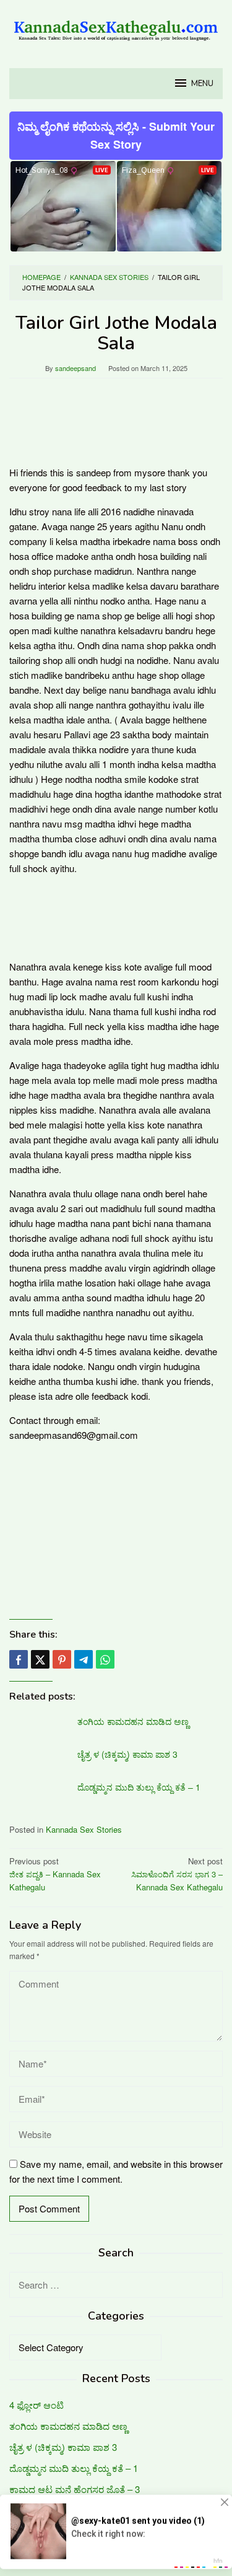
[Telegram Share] (84, 1659)
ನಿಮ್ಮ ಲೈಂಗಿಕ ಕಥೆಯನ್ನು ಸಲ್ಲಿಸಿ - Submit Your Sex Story (116, 135)
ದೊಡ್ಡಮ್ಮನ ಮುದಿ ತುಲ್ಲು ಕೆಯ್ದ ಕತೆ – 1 (139, 1787)
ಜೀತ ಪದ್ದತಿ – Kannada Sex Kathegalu (55, 1874)
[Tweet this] (40, 1659)
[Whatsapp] (105, 1659)
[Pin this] (62, 1659)
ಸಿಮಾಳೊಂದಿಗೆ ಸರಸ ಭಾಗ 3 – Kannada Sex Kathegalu (177, 1874)
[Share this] (19, 1659)
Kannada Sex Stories (84, 1829)
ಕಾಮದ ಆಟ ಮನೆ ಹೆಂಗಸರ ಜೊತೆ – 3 (75, 2489)
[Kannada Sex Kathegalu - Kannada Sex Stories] (116, 26)
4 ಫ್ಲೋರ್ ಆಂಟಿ (37, 2405)
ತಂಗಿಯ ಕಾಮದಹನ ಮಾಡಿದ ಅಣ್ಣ (133, 1721)
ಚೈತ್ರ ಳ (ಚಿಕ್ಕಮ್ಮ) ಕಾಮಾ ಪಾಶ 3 (127, 1754)
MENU (202, 84)
